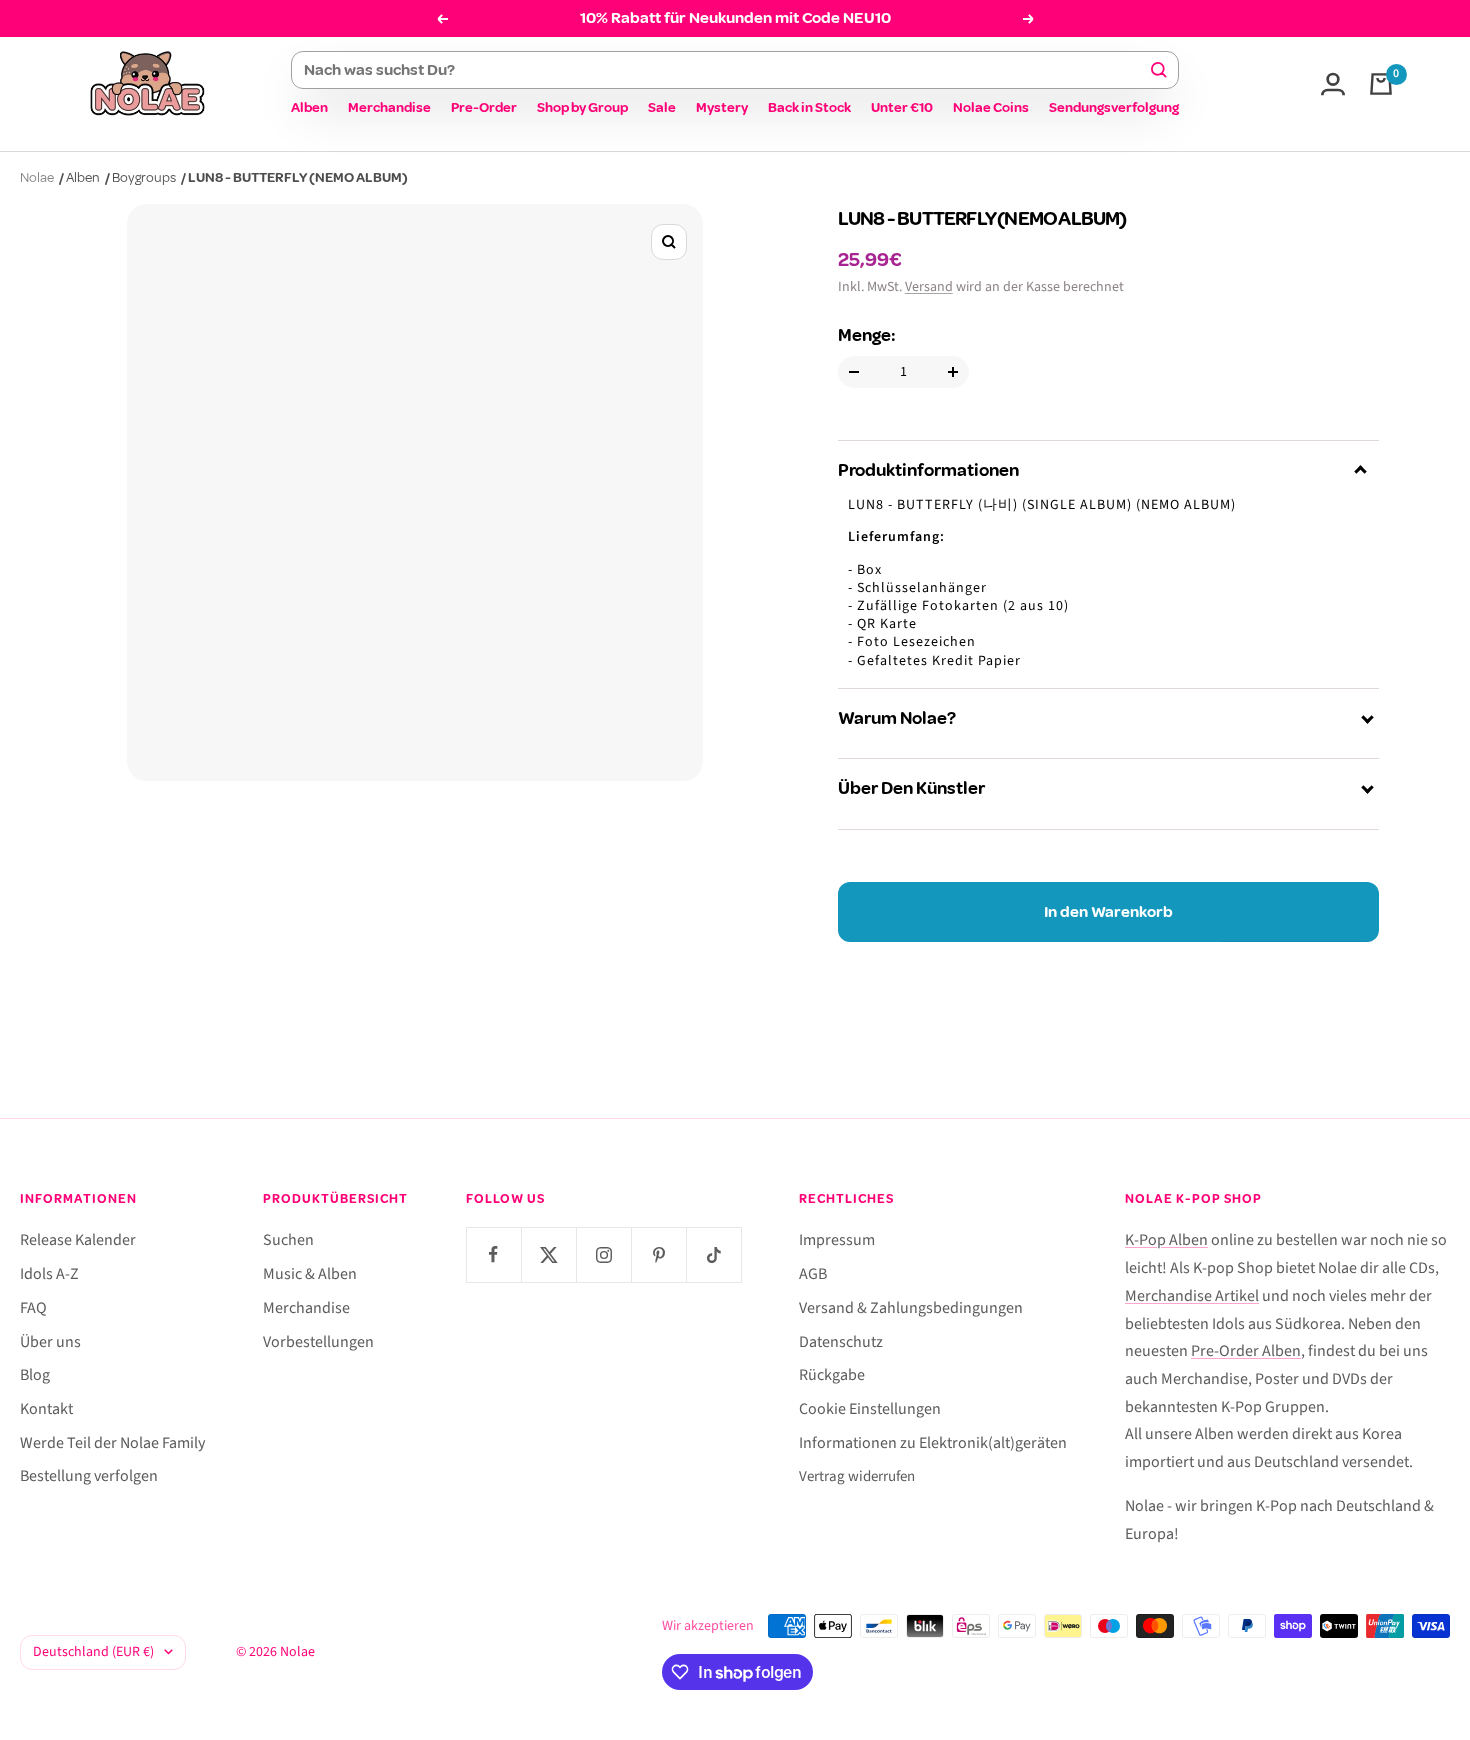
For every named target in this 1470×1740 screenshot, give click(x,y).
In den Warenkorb (1108, 912)
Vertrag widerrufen (857, 1476)
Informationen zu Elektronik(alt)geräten (933, 1443)
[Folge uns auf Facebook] (493, 1254)
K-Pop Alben (1166, 1240)
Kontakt (46, 1409)
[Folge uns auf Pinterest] (658, 1254)
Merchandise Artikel (1192, 1296)
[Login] (1333, 84)
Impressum (837, 1240)
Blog (35, 1375)
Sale (662, 107)
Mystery (722, 107)
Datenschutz (841, 1342)
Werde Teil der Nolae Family (112, 1443)
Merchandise (389, 107)
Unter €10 (902, 107)
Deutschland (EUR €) (93, 1652)
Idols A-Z (49, 1274)
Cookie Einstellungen (870, 1409)
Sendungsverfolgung (1114, 107)
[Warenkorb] (1381, 84)
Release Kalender (78, 1240)
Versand (929, 287)
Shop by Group (582, 107)
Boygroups (144, 177)
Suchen (288, 1240)
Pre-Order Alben (1246, 1351)
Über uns (50, 1342)
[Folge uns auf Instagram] (603, 1254)
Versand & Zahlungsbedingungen (911, 1308)
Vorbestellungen (318, 1342)
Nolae (37, 177)
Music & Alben (310, 1274)
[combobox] (726, 70)
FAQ (33, 1308)
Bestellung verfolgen (89, 1476)
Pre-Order (484, 107)
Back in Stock (809, 107)
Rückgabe (832, 1375)
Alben (309, 107)
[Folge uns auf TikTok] (713, 1254)
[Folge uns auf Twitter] (548, 1254)
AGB (813, 1274)
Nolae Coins (991, 107)
